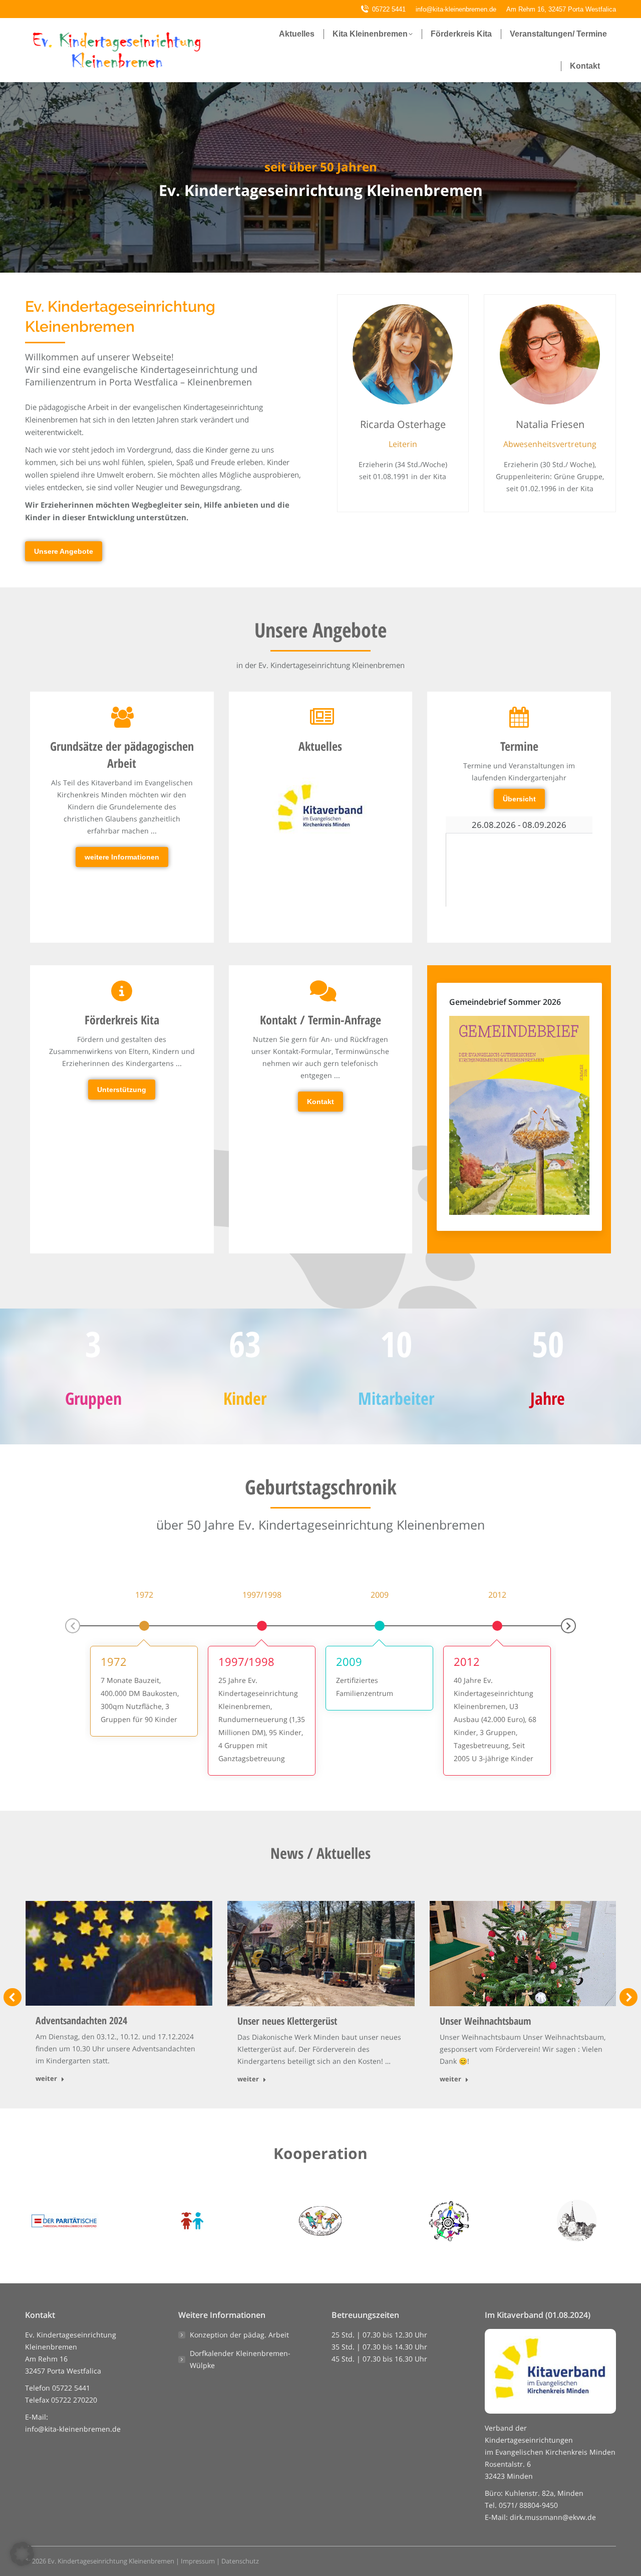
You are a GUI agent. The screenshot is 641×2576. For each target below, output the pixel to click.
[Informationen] (122, 1040)
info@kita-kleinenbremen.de (73, 2429)
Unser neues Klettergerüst (287, 2021)
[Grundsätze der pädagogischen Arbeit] (122, 787)
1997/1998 (246, 1661)
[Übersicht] (519, 758)
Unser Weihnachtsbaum (486, 2021)
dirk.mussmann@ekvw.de (553, 2517)
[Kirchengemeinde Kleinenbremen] (577, 2221)
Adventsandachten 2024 (81, 2020)
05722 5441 (389, 9)
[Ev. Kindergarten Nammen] (449, 2221)
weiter (46, 2079)
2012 (467, 1661)
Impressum (198, 2561)
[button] (73, 1626)
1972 (114, 1661)
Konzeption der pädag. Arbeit (239, 2335)
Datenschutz (240, 2561)
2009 (349, 1661)
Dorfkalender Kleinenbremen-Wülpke (240, 2359)
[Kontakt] (320, 1046)
